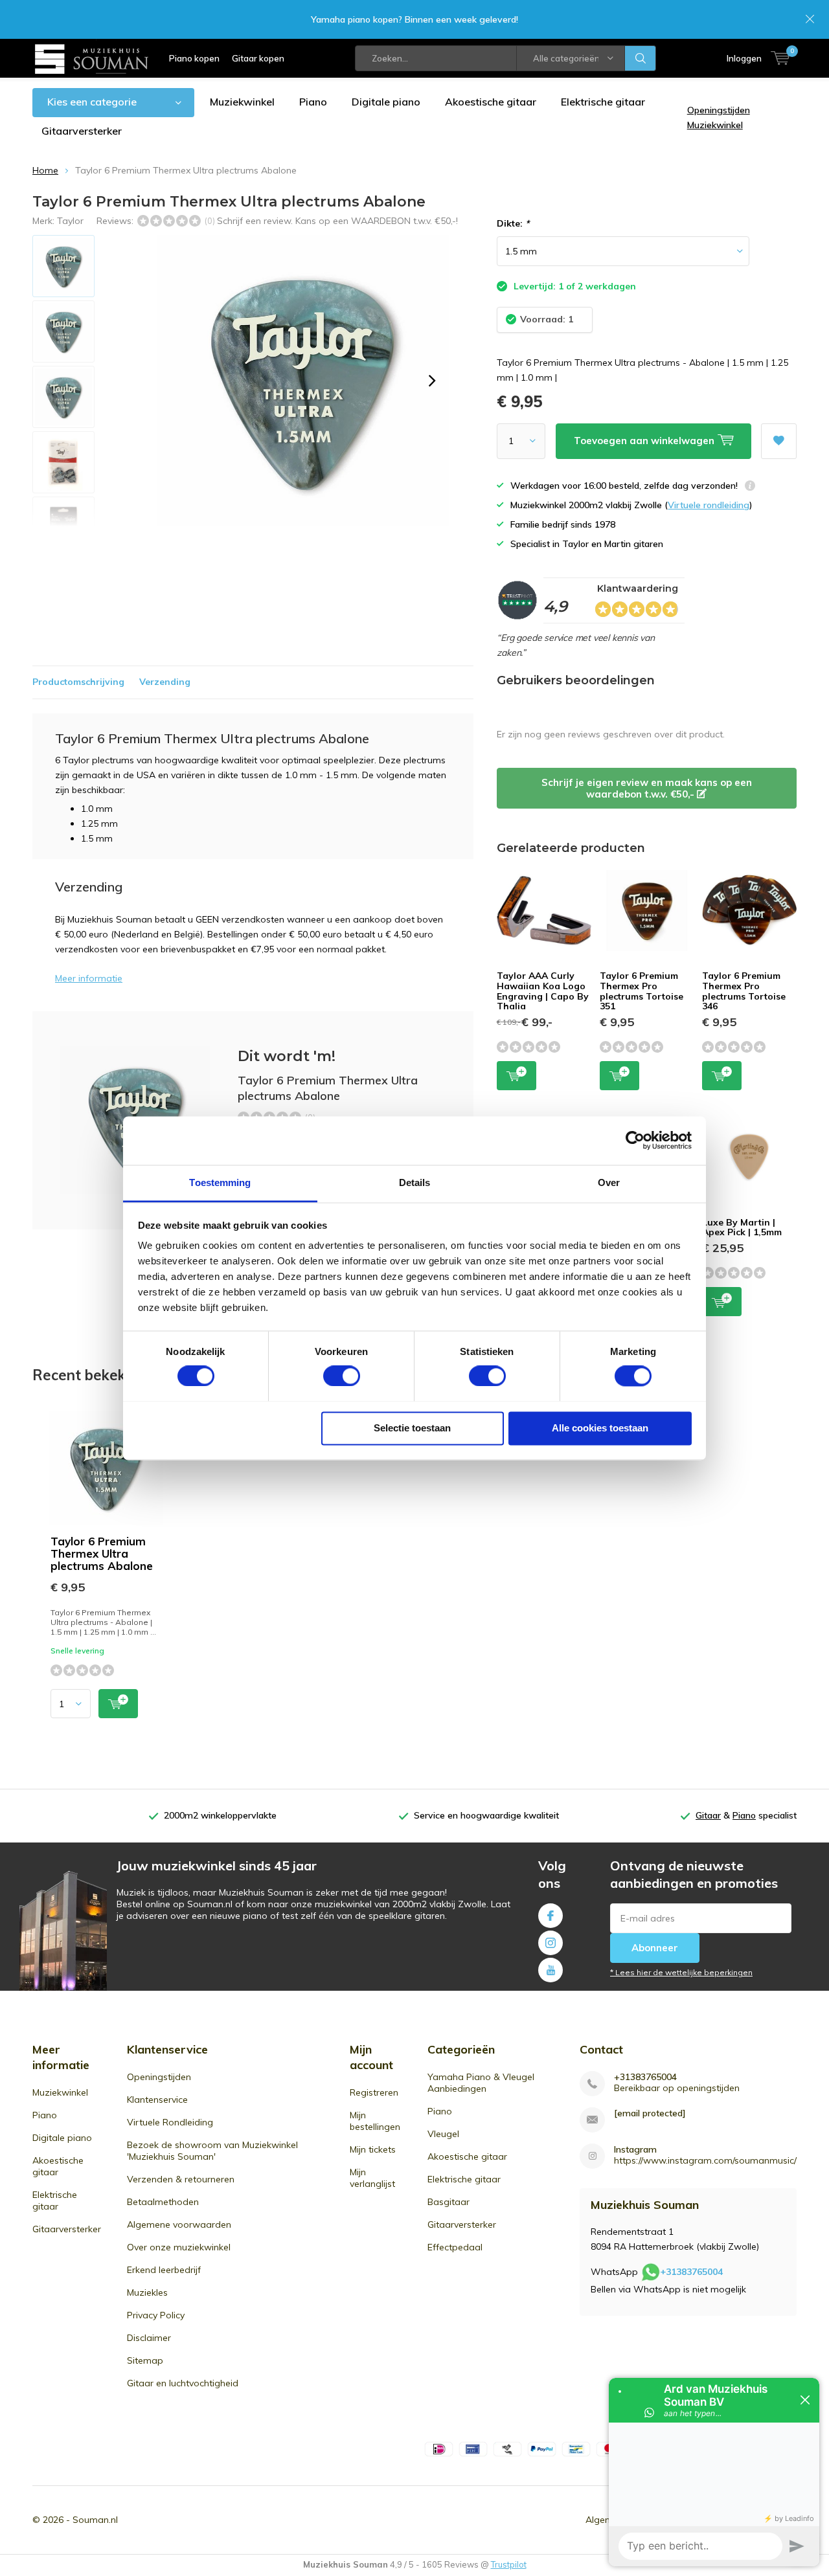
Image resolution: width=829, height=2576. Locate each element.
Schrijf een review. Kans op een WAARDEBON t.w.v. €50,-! (337, 221)
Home (45, 170)
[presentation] (432, 381)
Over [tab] (609, 1182)
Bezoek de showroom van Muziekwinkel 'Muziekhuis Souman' (212, 2151)
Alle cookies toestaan (600, 1428)
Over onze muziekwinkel (179, 2247)
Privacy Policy (156, 2315)
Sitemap (145, 2360)
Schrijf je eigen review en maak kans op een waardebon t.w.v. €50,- (647, 788)
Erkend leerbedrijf (164, 2270)
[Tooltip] (750, 487)
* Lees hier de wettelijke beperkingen (681, 1972)
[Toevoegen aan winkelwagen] (118, 1704)
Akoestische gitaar (491, 102)
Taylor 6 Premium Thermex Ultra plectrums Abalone (102, 1553)
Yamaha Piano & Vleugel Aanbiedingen (481, 2083)
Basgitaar (449, 2202)
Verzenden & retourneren (181, 2179)
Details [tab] (415, 1182)
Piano (313, 102)
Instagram (551, 1943)
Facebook (551, 1916)
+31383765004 (645, 2077)
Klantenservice (157, 2100)
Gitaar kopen (258, 58)
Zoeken (641, 58)
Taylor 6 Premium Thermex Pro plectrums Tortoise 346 (744, 991)
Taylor (70, 221)
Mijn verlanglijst (372, 2178)
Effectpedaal (455, 2247)
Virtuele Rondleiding (170, 2122)
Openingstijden (159, 2077)
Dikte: (513, 223)
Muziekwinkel (242, 102)
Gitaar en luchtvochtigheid (183, 2383)
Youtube (551, 1970)
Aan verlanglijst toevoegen (779, 441)
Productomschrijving (78, 682)
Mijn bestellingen (375, 2121)
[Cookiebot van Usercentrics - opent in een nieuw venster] (635, 1140)
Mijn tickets (373, 2149)
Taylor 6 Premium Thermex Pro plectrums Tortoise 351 (642, 991)
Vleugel (443, 2134)
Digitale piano (386, 102)
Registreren (374, 2092)
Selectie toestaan (412, 1428)
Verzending (165, 682)
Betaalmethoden (163, 2202)
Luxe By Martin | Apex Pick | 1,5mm (742, 1227)
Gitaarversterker (82, 131)
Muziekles (147, 2292)
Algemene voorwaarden (179, 2224)
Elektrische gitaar (603, 102)
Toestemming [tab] (220, 1182)
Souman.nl (95, 2520)
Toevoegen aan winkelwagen (517, 1076)
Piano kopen (194, 58)
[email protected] (650, 2113)
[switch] (342, 1376)
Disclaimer (149, 2338)
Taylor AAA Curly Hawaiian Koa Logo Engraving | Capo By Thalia (543, 991)
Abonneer (655, 1948)
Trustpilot (509, 2564)
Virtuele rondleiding (709, 505)
